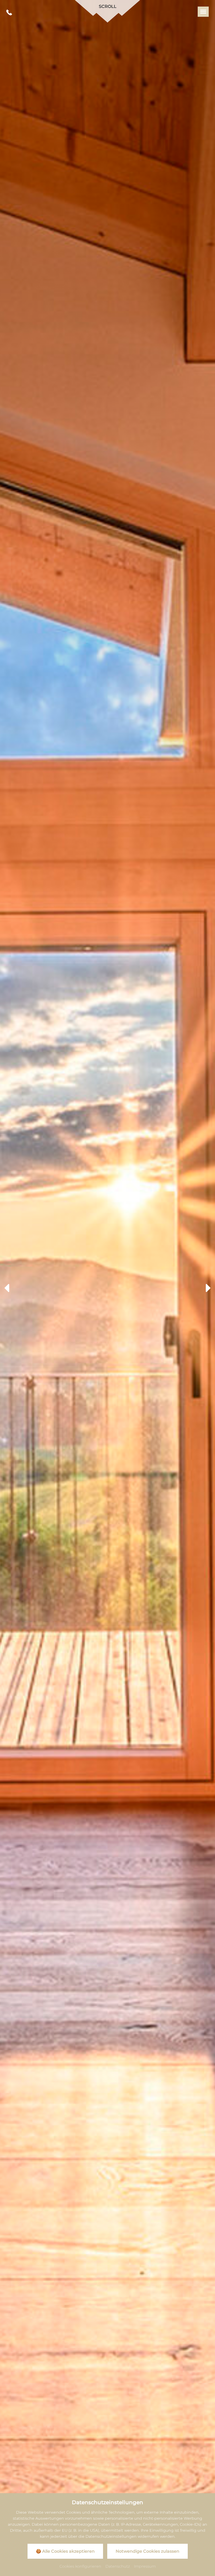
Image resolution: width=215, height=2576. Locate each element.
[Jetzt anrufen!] (9, 13)
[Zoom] (107, 1288)
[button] (7, 1288)
